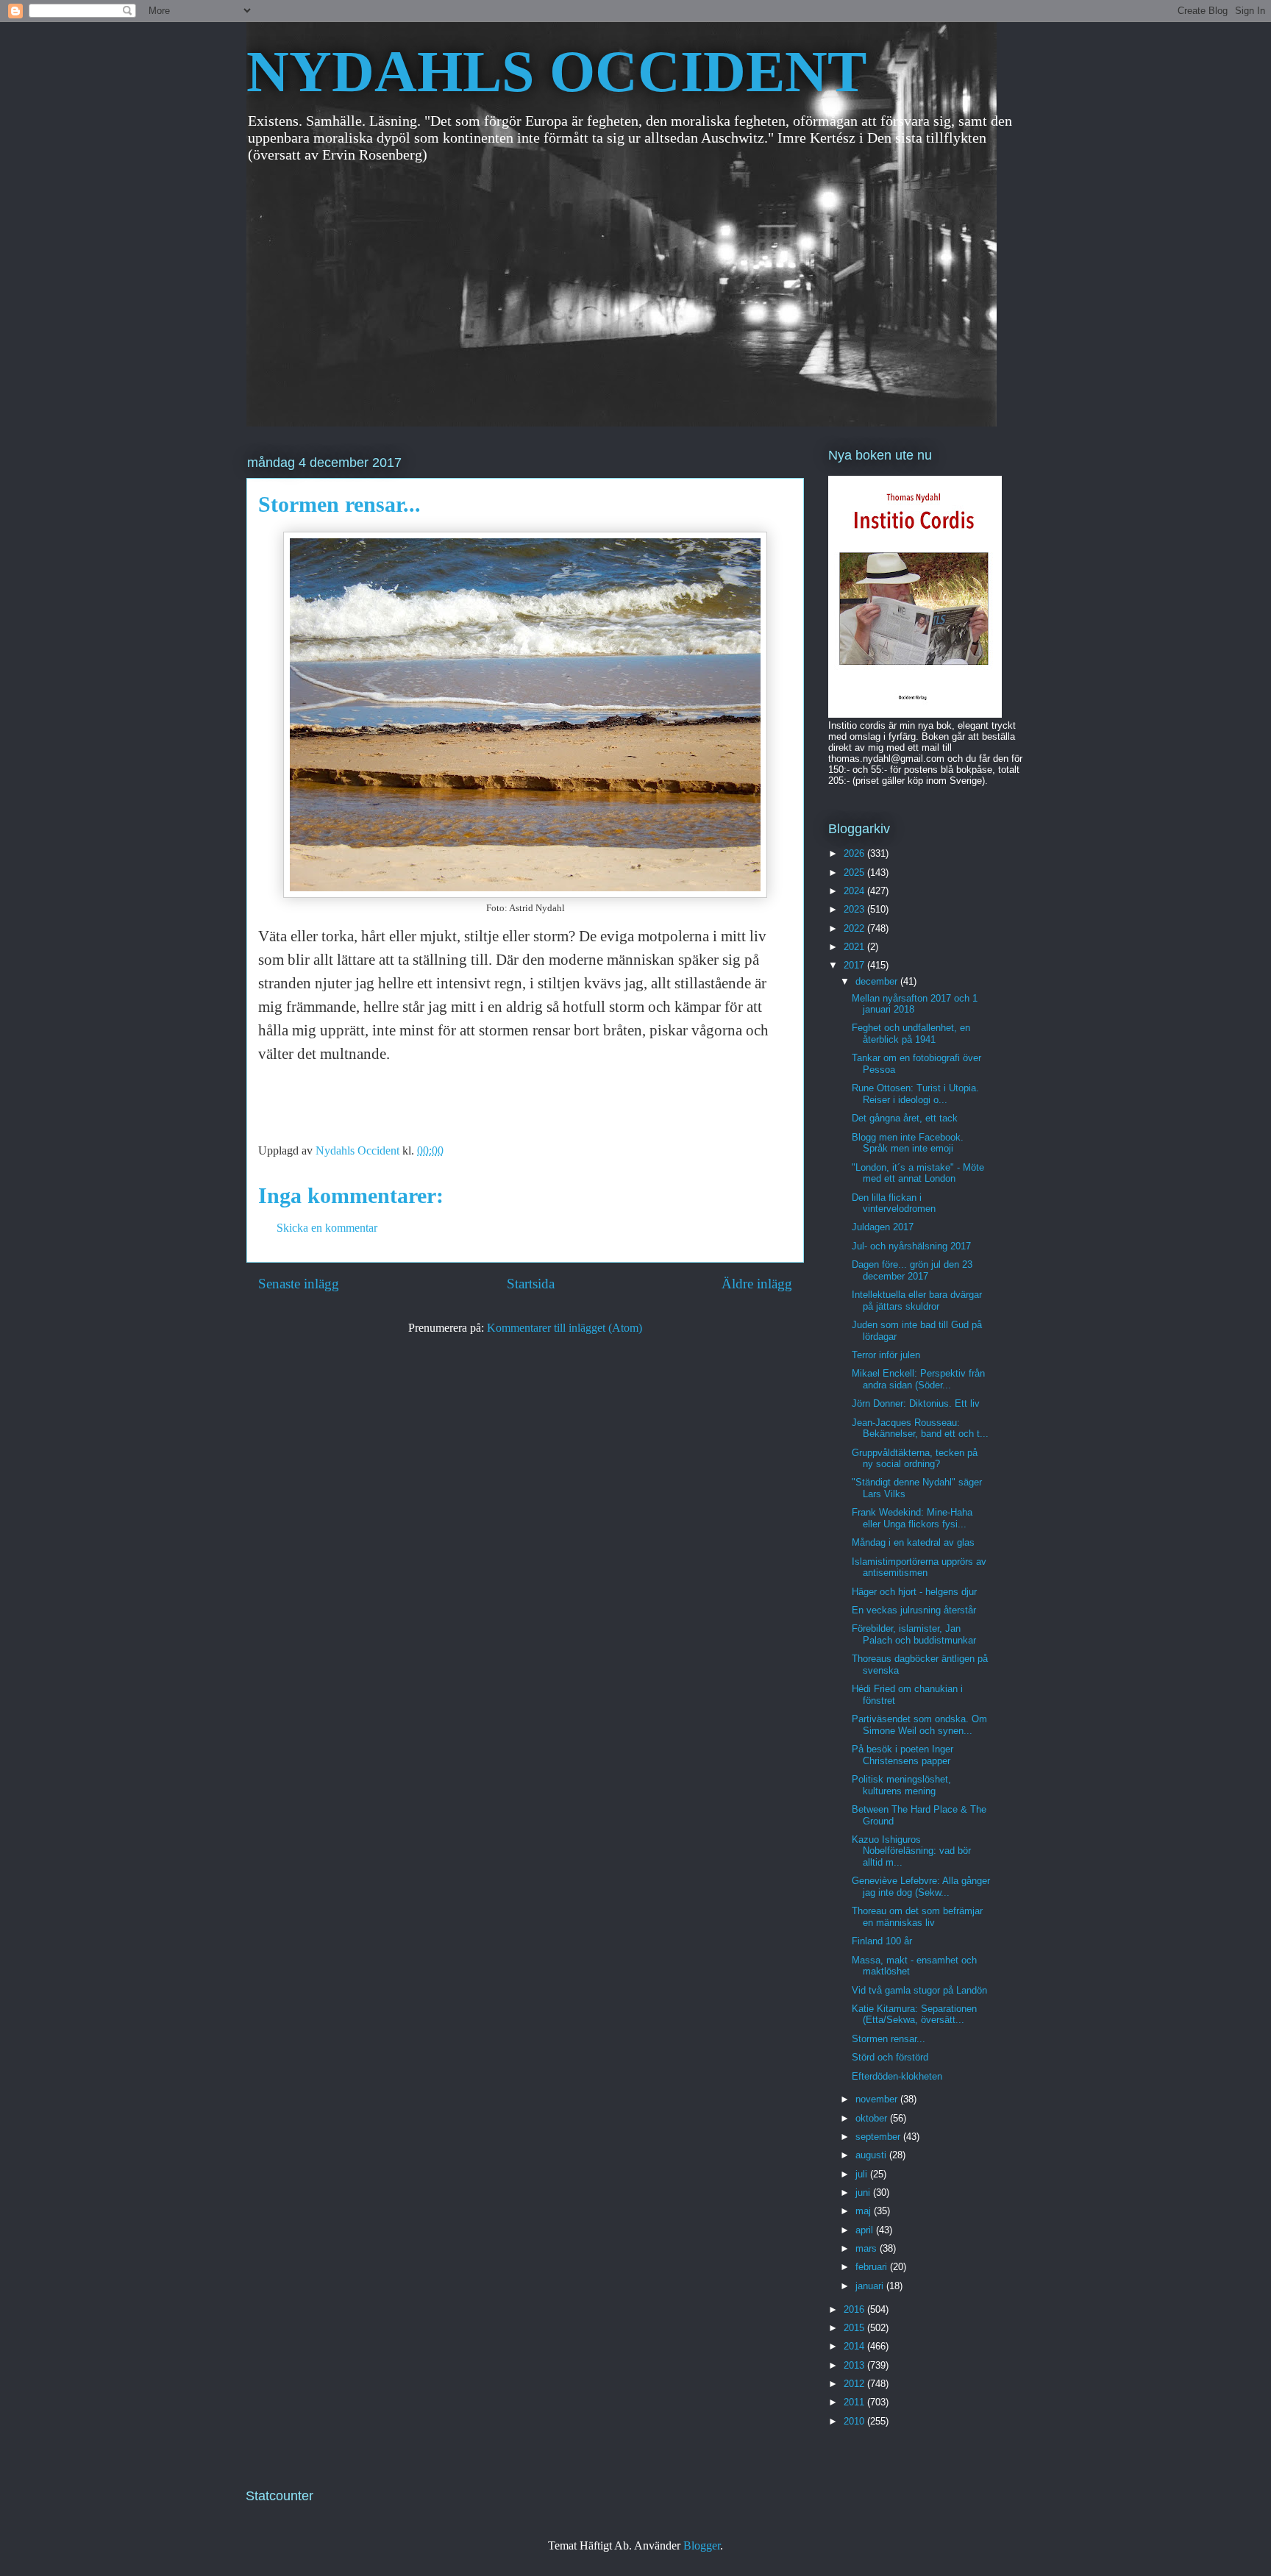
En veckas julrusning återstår (914, 1610)
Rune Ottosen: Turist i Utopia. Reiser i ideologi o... (915, 1094)
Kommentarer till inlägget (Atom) (565, 1328)
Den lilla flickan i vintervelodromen (894, 1203)
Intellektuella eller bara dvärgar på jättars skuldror (917, 1301)
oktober (873, 2118)
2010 (855, 2421)
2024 (855, 891)
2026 (855, 853)
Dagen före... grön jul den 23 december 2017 (912, 1270)
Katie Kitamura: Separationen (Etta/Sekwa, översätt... (914, 2015)
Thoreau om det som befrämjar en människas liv (917, 1917)
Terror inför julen (886, 1355)
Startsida (531, 1284)
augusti (872, 2155)
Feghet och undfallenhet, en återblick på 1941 (911, 1034)
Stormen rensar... (889, 2039)
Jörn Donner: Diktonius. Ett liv (916, 1403)
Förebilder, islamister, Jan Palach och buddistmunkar (914, 1634)
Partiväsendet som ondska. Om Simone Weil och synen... (919, 1725)
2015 (855, 2328)
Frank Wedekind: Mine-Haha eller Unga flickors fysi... (912, 1518)
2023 (855, 909)
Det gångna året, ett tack (905, 1118)
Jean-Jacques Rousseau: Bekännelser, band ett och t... (920, 1428)
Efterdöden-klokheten (897, 2076)
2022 (855, 928)
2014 (855, 2346)
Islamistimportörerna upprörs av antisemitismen (919, 1567)
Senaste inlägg (299, 1284)
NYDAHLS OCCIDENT (556, 71)
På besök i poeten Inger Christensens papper (902, 1755)
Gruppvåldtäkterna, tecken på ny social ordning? (915, 1459)
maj (865, 2211)
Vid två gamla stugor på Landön (919, 1990)
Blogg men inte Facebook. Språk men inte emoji (908, 1143)
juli (863, 2174)
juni (864, 2193)
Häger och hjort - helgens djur (914, 1592)
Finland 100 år (882, 1941)
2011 (855, 2402)
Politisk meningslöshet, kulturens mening (901, 1785)
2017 (855, 965)
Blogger (702, 2545)
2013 (855, 2365)
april (866, 2230)
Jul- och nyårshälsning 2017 (911, 1246)
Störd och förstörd (890, 2057)
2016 (855, 2309)
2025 (855, 873)
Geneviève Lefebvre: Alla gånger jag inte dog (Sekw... (921, 1887)
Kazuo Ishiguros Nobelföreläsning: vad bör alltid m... (911, 1851)
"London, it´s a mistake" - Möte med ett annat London (918, 1173)
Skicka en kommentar (327, 1228)
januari (871, 2286)
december (878, 981)
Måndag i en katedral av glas (913, 1542)
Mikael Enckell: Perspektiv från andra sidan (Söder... (918, 1379)
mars (868, 2248)
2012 (855, 2384)
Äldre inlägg (757, 1284)
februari (873, 2267)
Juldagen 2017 (883, 1227)
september (879, 2137)
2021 (855, 947)
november (878, 2099)
